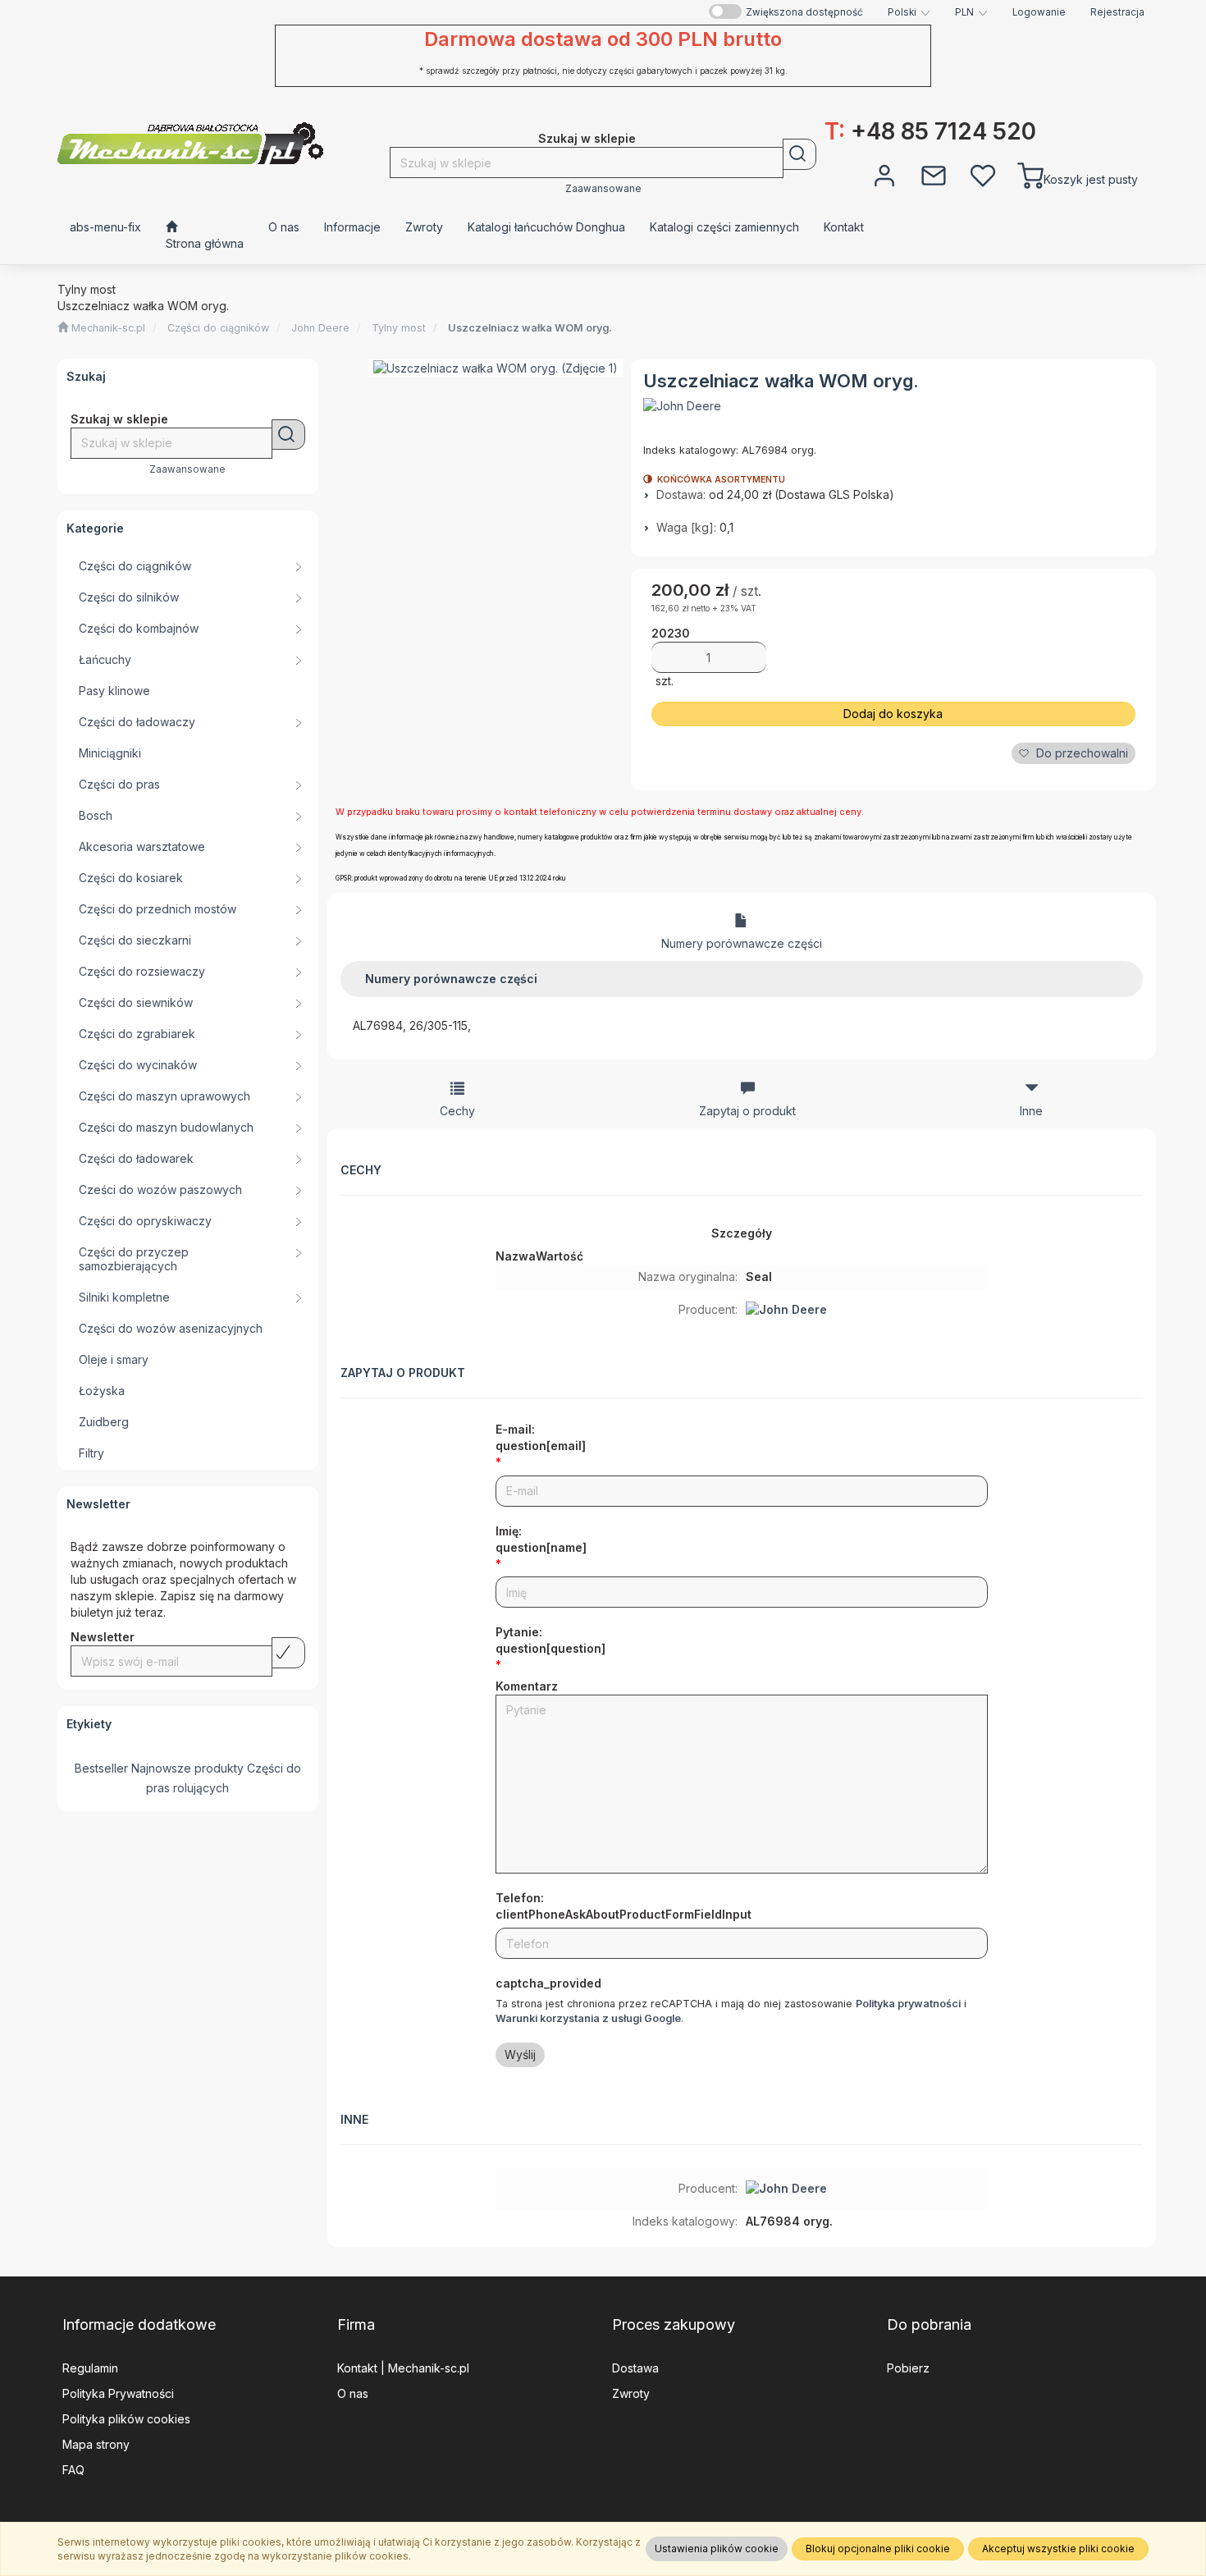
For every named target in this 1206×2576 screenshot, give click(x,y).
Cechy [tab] (457, 1111)
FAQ (73, 2470)
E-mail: (541, 1437)
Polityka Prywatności (118, 2393)
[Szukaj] (799, 154)
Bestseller (101, 1768)
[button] (909, 12)
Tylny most (399, 328)
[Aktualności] (934, 174)
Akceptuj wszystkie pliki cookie (1058, 2549)
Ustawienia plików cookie (717, 2549)
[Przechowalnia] (983, 174)
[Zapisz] (288, 1653)
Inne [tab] (1031, 1111)
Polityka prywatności (908, 2004)
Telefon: (624, 1906)
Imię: (541, 1539)
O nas (353, 2393)
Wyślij (520, 2054)
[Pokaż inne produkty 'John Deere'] (682, 406)
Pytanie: (550, 1640)
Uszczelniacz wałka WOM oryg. (530, 328)
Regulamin (90, 2368)
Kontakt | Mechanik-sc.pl (403, 2368)
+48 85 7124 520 (930, 131)
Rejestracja (1117, 12)
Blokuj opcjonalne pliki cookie (878, 2549)
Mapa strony (96, 2444)
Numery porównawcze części (742, 943)
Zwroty (631, 2393)
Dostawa (635, 2368)
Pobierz (908, 2368)
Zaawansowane (603, 189)
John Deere (320, 328)
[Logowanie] (884, 174)
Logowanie (1039, 12)
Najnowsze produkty (187, 1768)
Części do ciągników (218, 328)
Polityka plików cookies (126, 2419)
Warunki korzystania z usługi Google (588, 2018)
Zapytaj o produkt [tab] (747, 1111)
